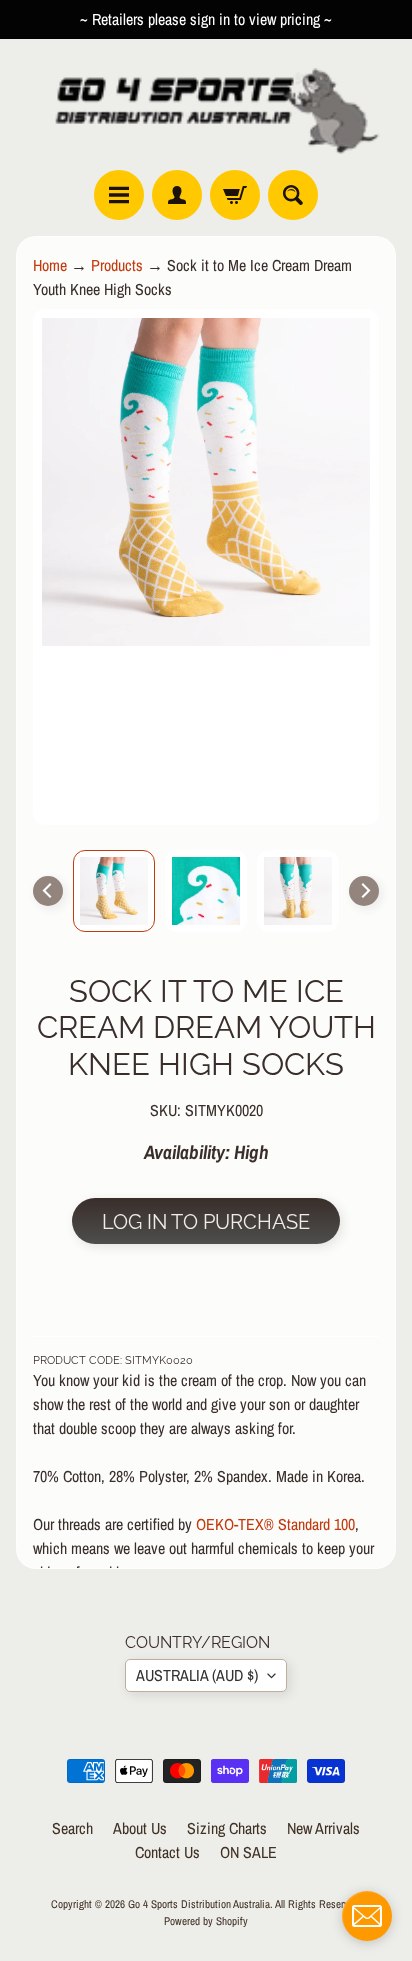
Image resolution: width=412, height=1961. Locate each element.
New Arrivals (323, 1828)
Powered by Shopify (206, 1920)
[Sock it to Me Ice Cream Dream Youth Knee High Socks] (114, 891)
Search (72, 1828)
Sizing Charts (227, 1828)
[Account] (177, 195)
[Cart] (235, 195)
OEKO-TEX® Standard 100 (275, 1524)
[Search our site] (293, 195)
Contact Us (167, 1852)
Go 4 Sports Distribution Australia (199, 1903)
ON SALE (248, 1852)
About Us (140, 1828)
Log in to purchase (206, 1222)
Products (117, 265)
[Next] (364, 891)
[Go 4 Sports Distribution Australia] (206, 104)
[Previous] (48, 891)
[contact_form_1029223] (367, 1916)
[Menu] (119, 195)
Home (50, 265)
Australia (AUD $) (197, 1675)
